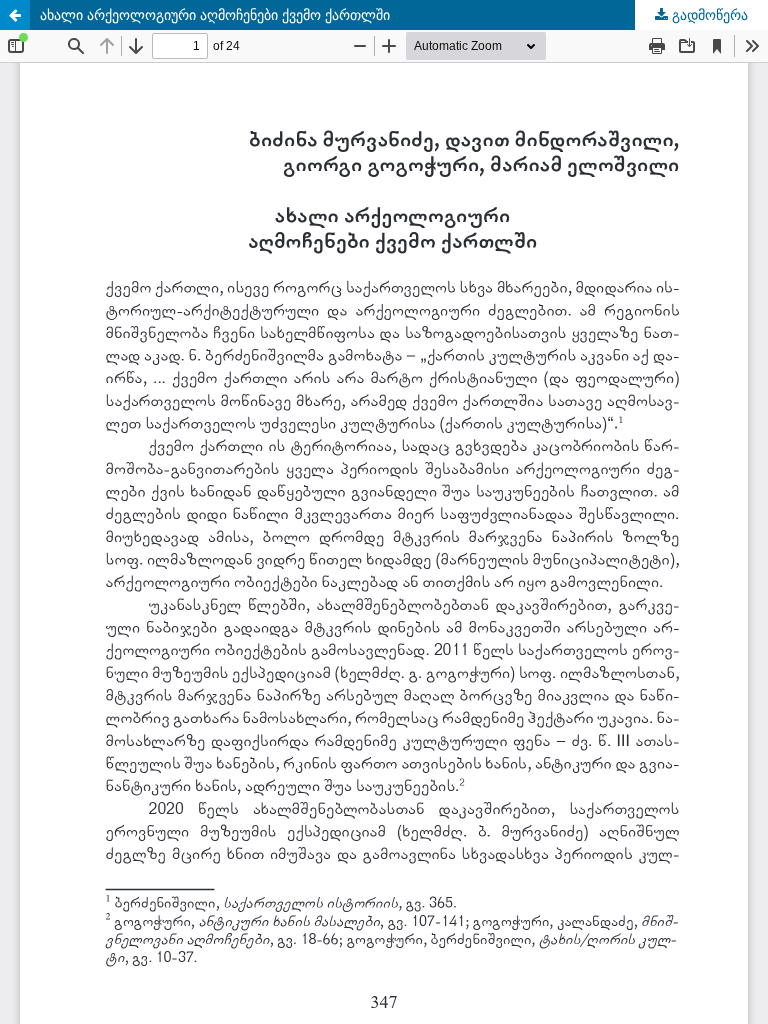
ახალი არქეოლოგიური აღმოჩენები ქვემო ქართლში (215, 14)
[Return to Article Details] (15, 15)
